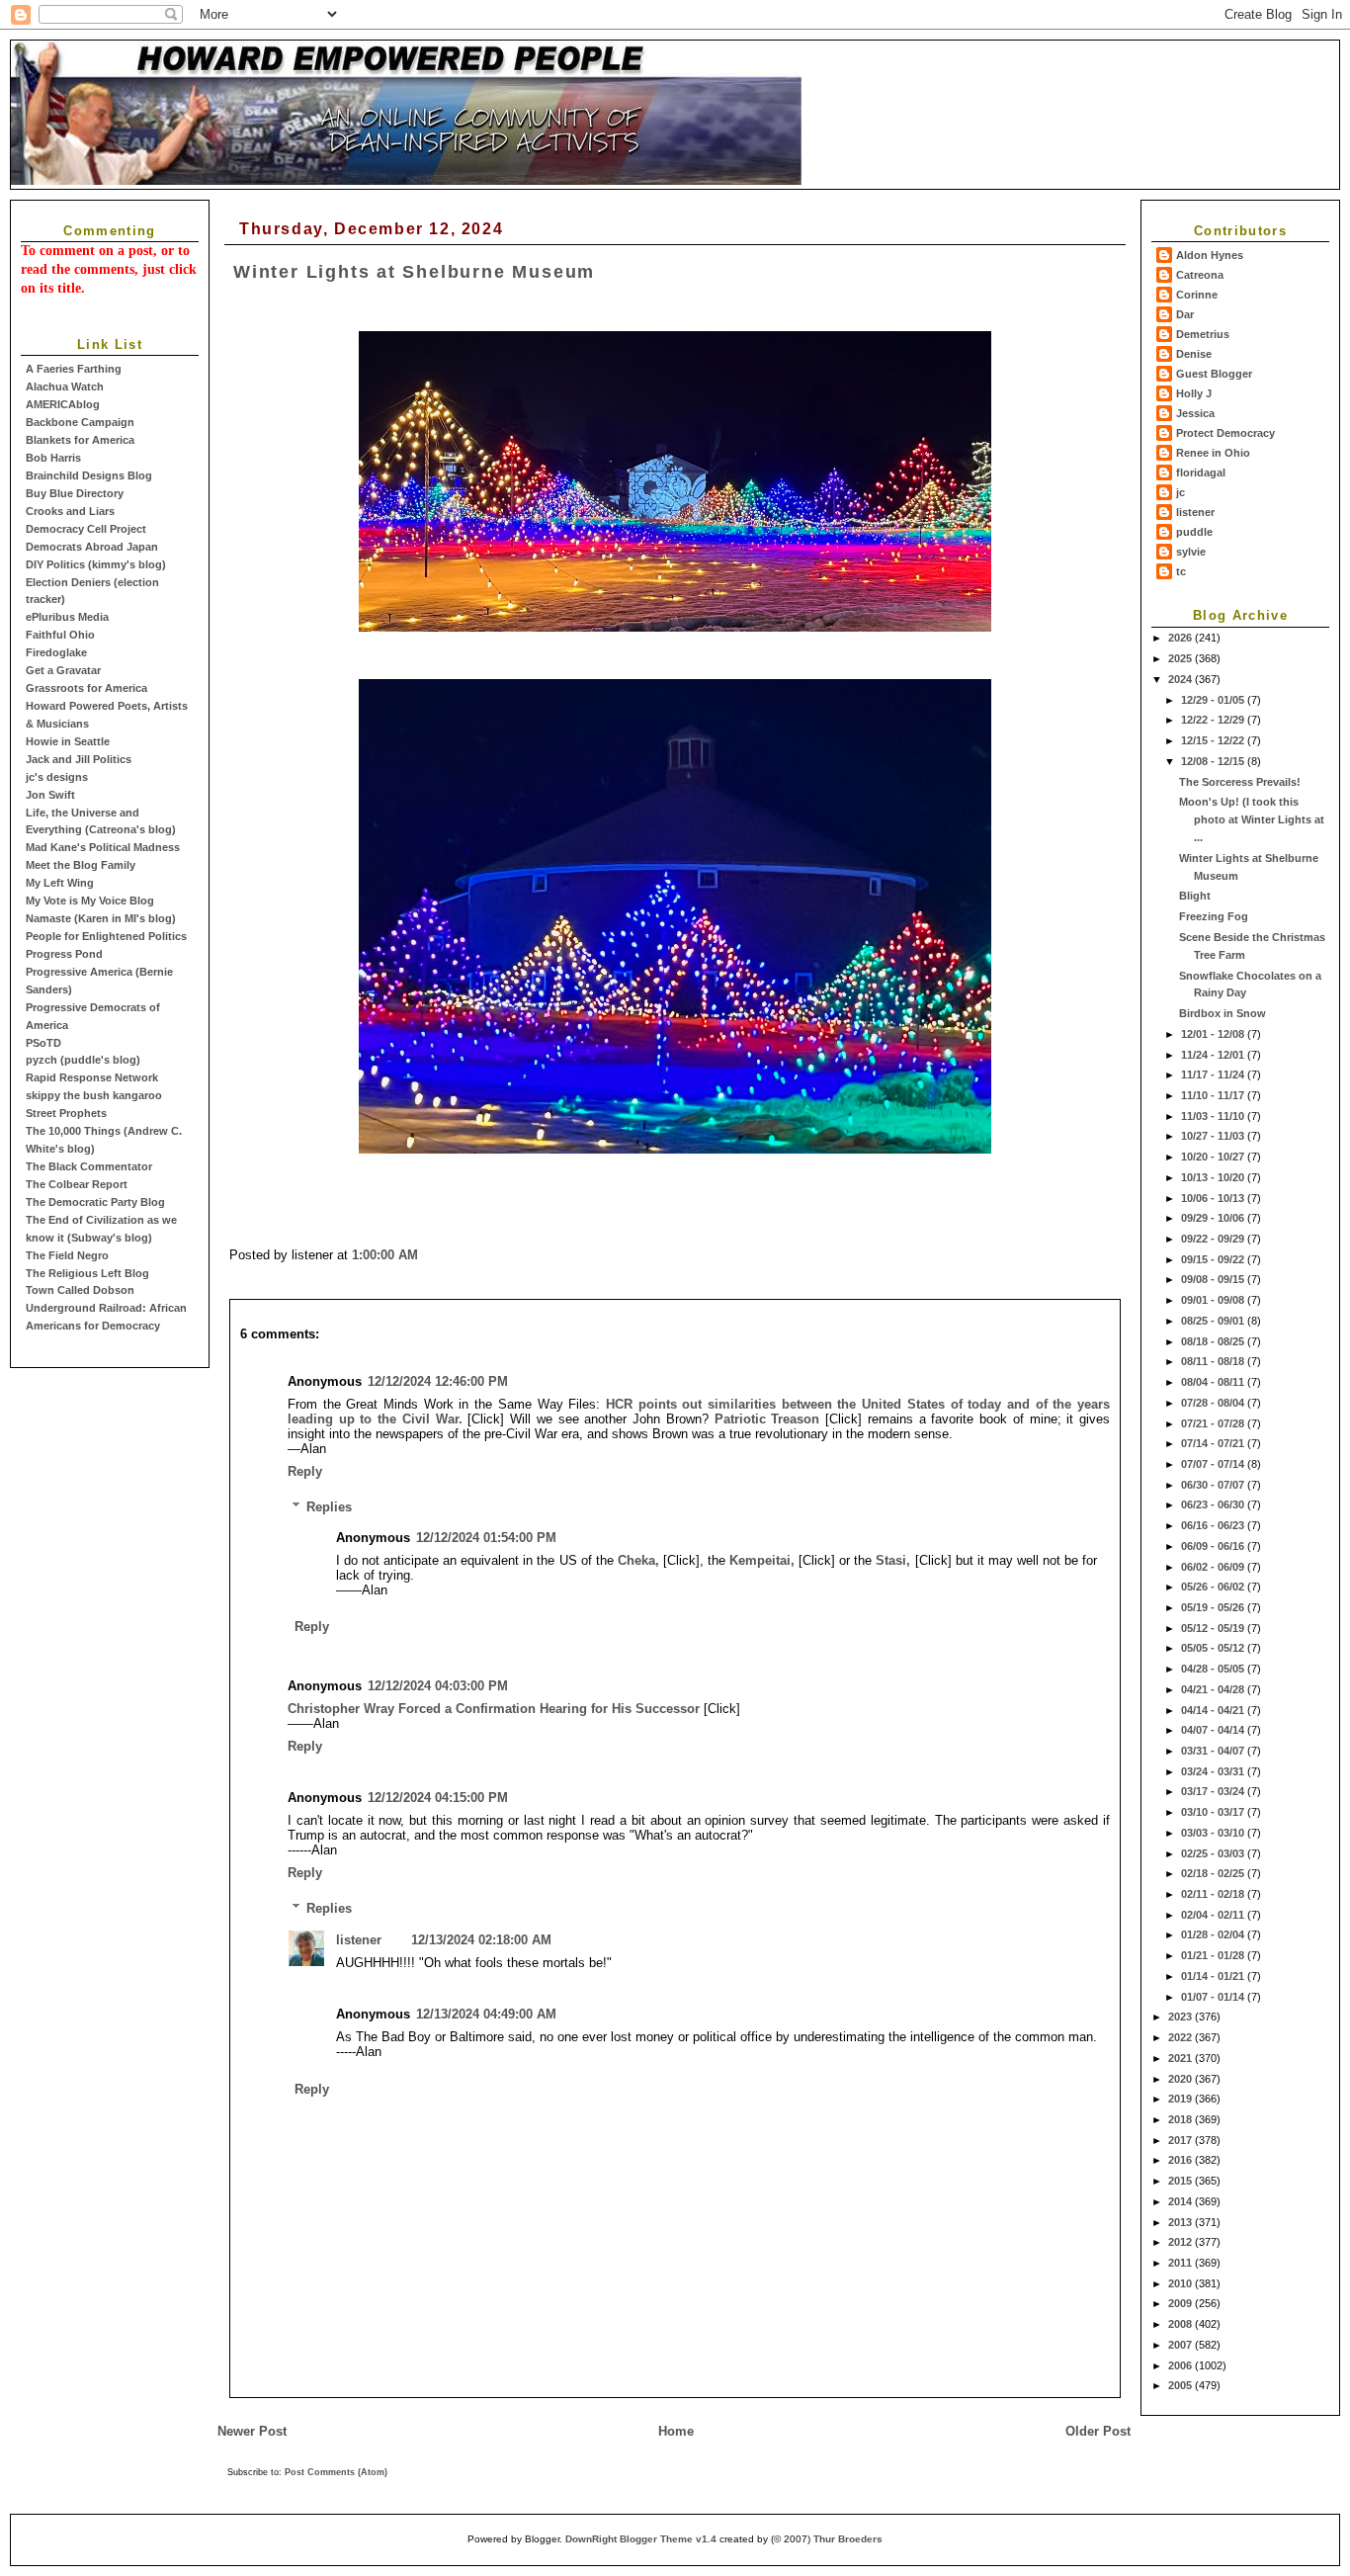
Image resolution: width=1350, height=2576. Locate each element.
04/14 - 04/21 (1214, 1710)
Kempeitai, (762, 1560)
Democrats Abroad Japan (92, 547)
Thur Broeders (848, 2539)
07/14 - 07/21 (1214, 1443)
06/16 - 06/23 (1214, 1525)
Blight (1195, 896)
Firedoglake (56, 652)
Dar (1185, 314)
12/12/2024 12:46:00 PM (438, 1381)
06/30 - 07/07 (1214, 1485)
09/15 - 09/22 (1214, 1259)
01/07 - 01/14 (1214, 1997)
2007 (1181, 2345)
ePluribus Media (67, 617)
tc (1181, 571)
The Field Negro (67, 1255)
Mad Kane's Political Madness (103, 847)
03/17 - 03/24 (1214, 1791)
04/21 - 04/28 (1214, 1689)
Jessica (1195, 413)
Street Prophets (66, 1113)
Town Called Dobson (80, 1290)
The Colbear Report (77, 1184)
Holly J (1194, 393)
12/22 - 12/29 (1214, 720)
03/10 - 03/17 (1214, 1812)
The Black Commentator (89, 1166)
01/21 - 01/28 (1214, 1955)
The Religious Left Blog (87, 1273)
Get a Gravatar (63, 670)
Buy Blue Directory (75, 493)
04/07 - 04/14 (1214, 1730)
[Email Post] (424, 1255)
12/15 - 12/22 (1214, 740)
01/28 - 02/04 (1214, 1934)
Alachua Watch (65, 386)
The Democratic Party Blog (95, 1202)
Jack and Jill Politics (79, 759)
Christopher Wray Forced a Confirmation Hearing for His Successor (494, 1709)
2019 (1181, 2099)
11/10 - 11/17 (1214, 1095)
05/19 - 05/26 (1214, 1607)
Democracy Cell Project (86, 529)
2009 (1181, 2303)
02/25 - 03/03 (1214, 1853)
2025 (1181, 658)
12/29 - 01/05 (1214, 700)
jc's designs (57, 777)
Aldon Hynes (1210, 255)
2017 (1181, 2140)
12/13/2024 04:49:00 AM (486, 2014)
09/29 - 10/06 (1214, 1218)
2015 (1181, 2181)
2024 (1181, 679)
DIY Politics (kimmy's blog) (96, 564)
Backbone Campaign (80, 422)
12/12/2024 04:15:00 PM (438, 1798)
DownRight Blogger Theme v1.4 (641, 2539)
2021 (1181, 2058)
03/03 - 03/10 (1214, 1833)
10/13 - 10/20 (1214, 1177)
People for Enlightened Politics (106, 936)
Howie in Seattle (68, 741)
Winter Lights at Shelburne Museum (414, 272)
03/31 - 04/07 (1214, 1751)
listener (1195, 512)
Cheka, (638, 1560)
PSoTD (43, 1043)
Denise (1194, 354)
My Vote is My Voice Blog (90, 901)
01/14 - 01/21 (1214, 1976)
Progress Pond (64, 954)
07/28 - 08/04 (1214, 1403)
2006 (1181, 2365)
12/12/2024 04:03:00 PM (438, 1686)
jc (1181, 492)
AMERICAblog (63, 404)
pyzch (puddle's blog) (83, 1060)
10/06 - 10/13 (1214, 1198)
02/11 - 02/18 (1214, 1894)
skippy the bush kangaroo (94, 1095)
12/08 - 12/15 (1214, 761)
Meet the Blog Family (81, 865)
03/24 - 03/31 (1214, 1771)
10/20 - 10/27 (1214, 1157)
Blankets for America (80, 440)
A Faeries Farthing (74, 369)
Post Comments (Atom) (336, 2472)
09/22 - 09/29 (1214, 1239)
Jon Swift (50, 795)
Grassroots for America (86, 688)
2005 (1181, 2385)
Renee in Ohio (1213, 453)
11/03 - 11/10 (1214, 1116)
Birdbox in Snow (1223, 1013)
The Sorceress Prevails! (1240, 782)
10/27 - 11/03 (1214, 1136)
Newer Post (252, 2431)
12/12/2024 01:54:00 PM (486, 1538)
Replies (329, 1507)
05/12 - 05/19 (1214, 1628)
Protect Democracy (1225, 433)
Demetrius (1203, 334)
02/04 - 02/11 (1214, 1915)
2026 (1181, 638)
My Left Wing (60, 883)
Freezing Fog (1214, 916)
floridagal (1201, 472)
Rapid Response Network (92, 1077)
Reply (305, 1471)
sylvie (1191, 552)
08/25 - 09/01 (1214, 1321)
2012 (1181, 2242)
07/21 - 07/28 (1214, 1423)
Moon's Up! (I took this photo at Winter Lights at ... (1252, 819)
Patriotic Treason (767, 1419)
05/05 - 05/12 (1214, 1648)
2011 (1181, 2263)
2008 (1181, 2324)
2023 (1181, 2017)
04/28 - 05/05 (1214, 1669)
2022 (1181, 2037)
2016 (1181, 2160)
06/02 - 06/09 (1214, 1567)
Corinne (1197, 295)
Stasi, (893, 1560)
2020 (1181, 2079)
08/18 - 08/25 (1214, 1341)
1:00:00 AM (385, 1255)
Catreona (1200, 275)
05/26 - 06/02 (1214, 1587)
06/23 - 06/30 (1214, 1504)
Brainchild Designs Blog (89, 475)
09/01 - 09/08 (1214, 1300)
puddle (1194, 532)
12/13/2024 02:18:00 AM (481, 1940)
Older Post (1098, 2431)
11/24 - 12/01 (1214, 1055)
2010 (1181, 2283)
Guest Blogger (1214, 374)
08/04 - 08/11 (1214, 1382)
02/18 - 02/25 (1214, 1873)
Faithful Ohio (60, 635)
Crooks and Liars (70, 511)
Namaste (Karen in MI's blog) (101, 918)
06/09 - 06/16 (1214, 1546)
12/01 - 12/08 (1214, 1034)
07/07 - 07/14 (1214, 1464)
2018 (1181, 2119)
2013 (1181, 2222)
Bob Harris (53, 458)
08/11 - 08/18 (1214, 1361)
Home (676, 2431)
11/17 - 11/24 (1214, 1074)
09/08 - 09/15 (1214, 1279)
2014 (1181, 2201)
